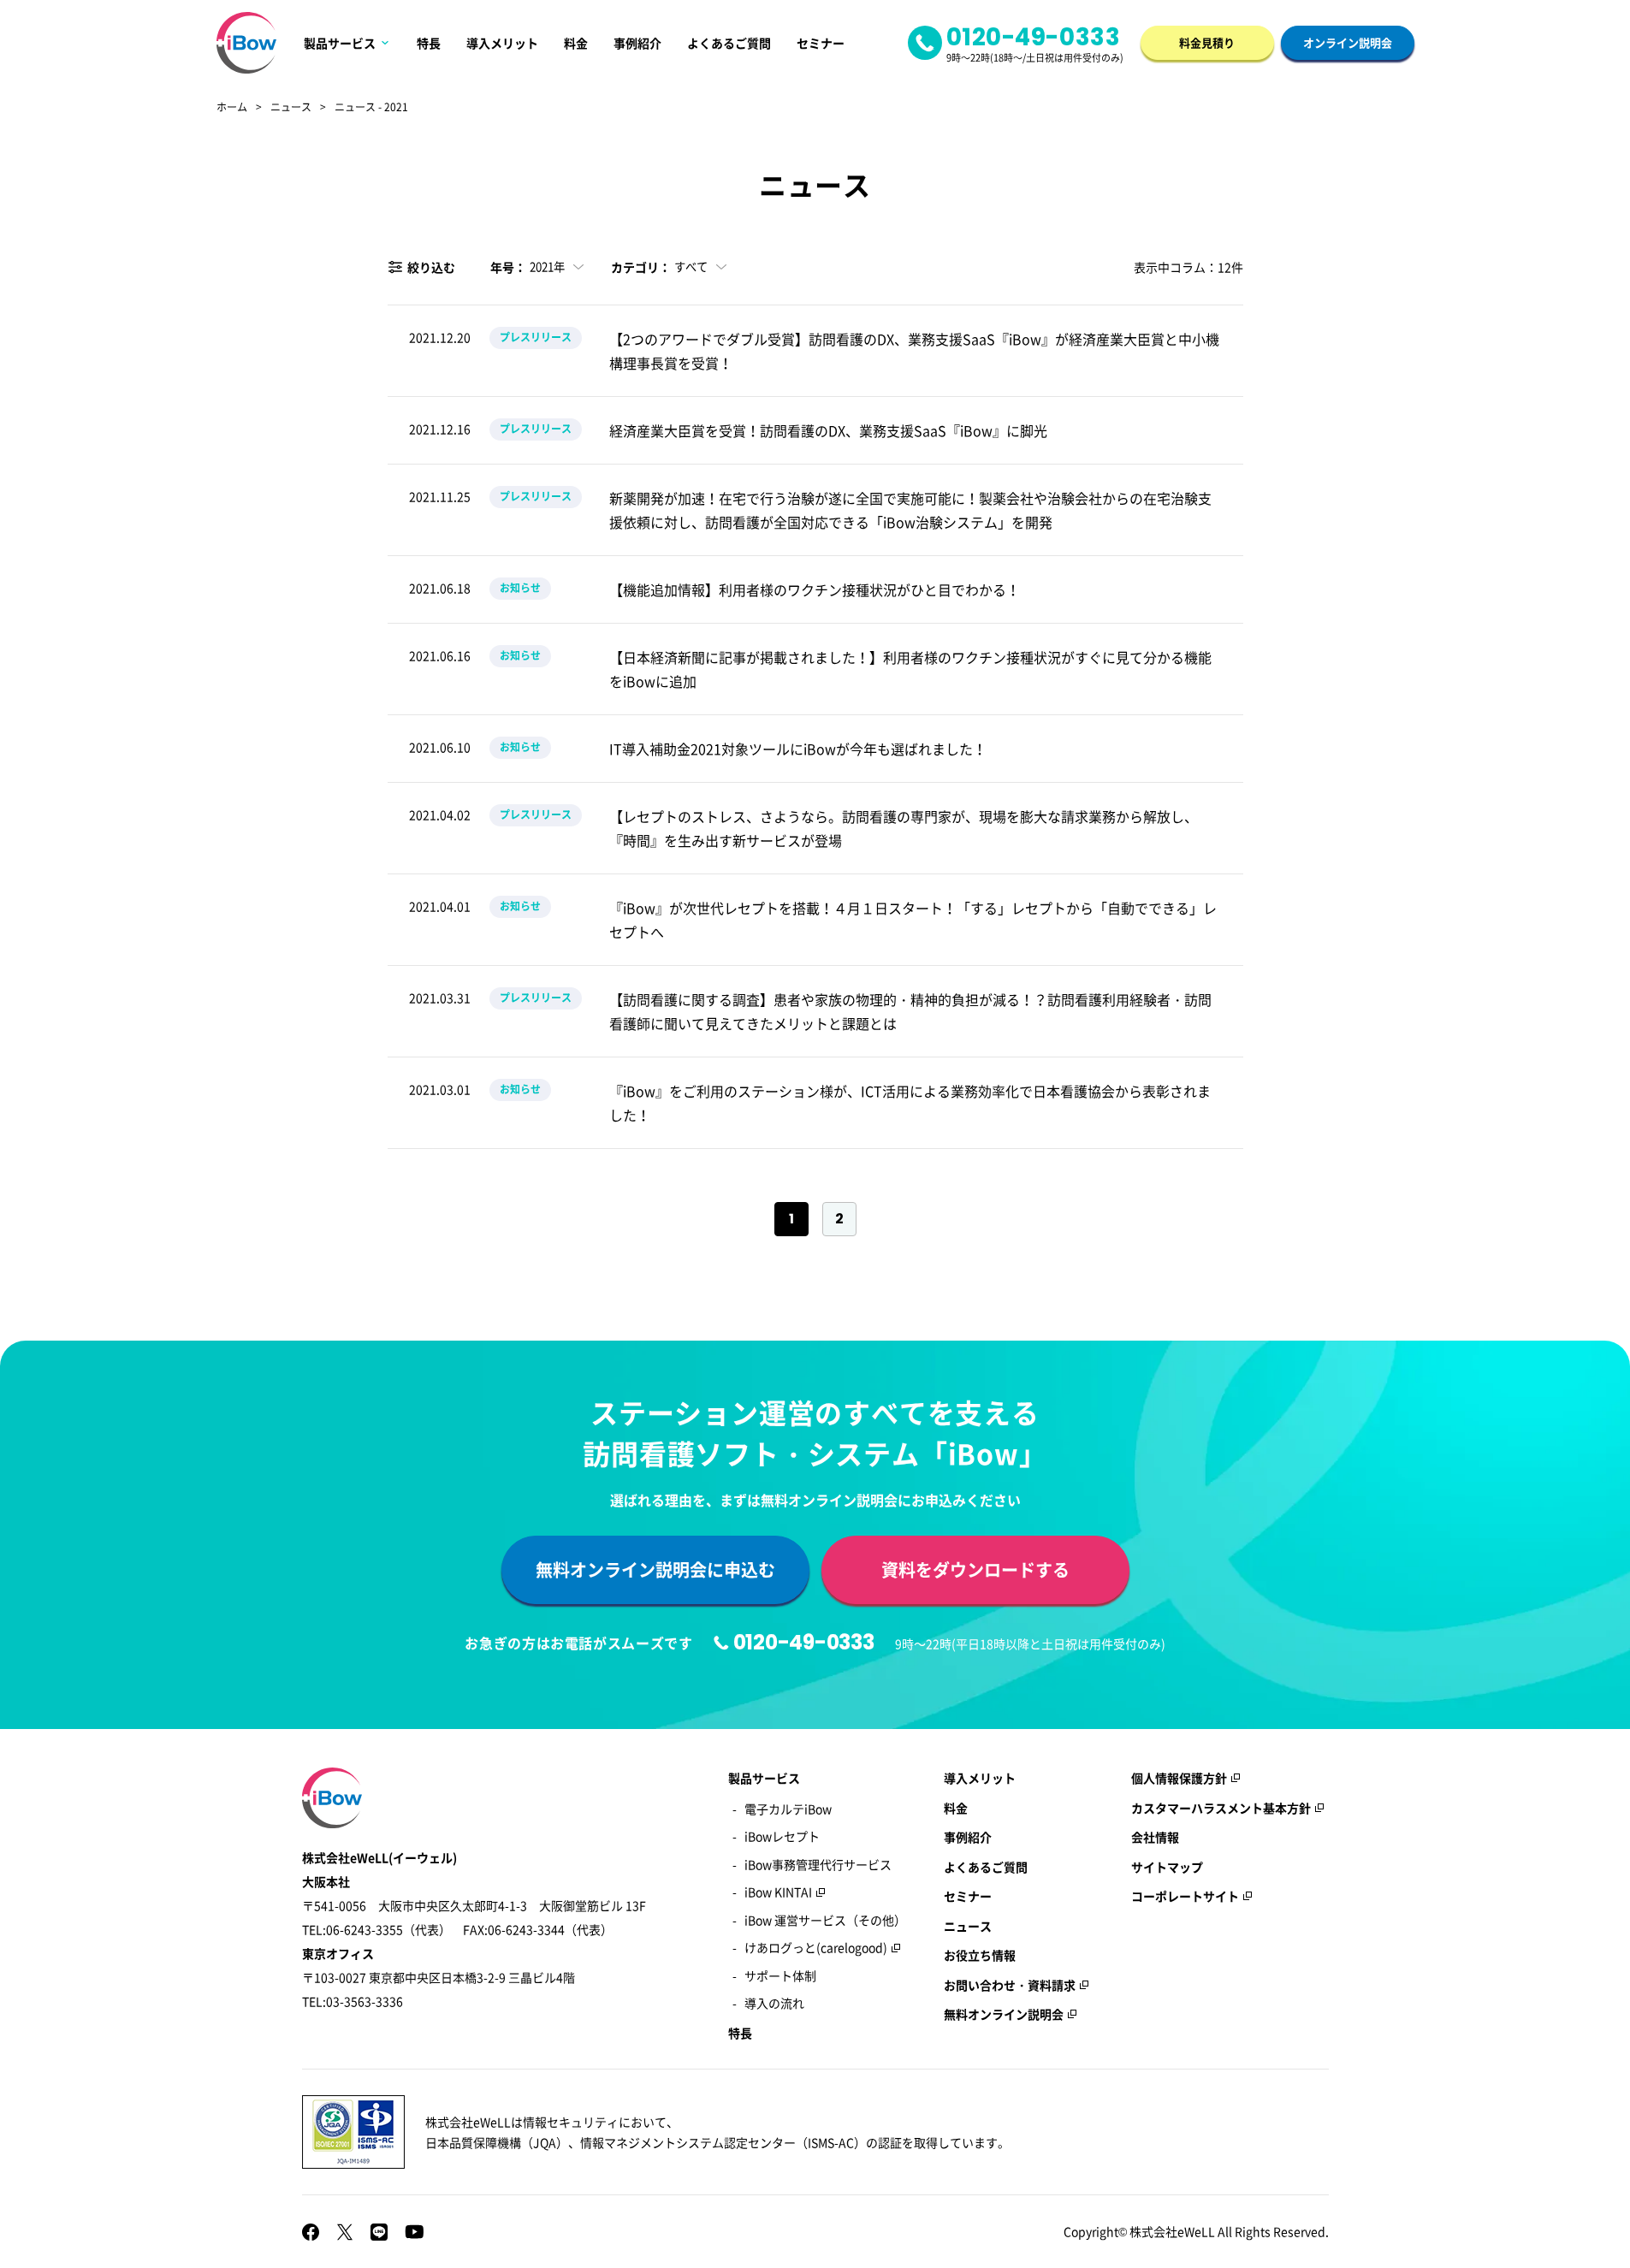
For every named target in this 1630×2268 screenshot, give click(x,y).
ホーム (232, 108)
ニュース (291, 108)
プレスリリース (536, 337)
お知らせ (520, 588)
